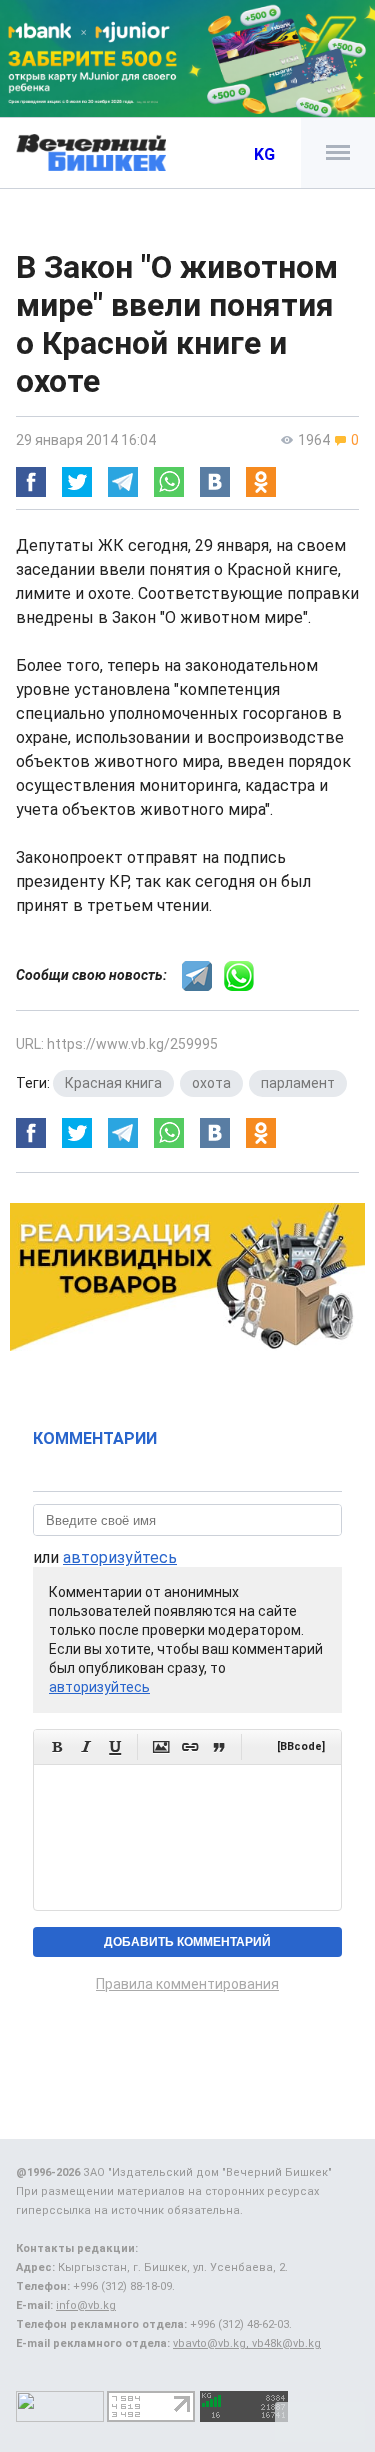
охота (211, 1083)
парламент (298, 1083)
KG (264, 154)
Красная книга (113, 1083)
